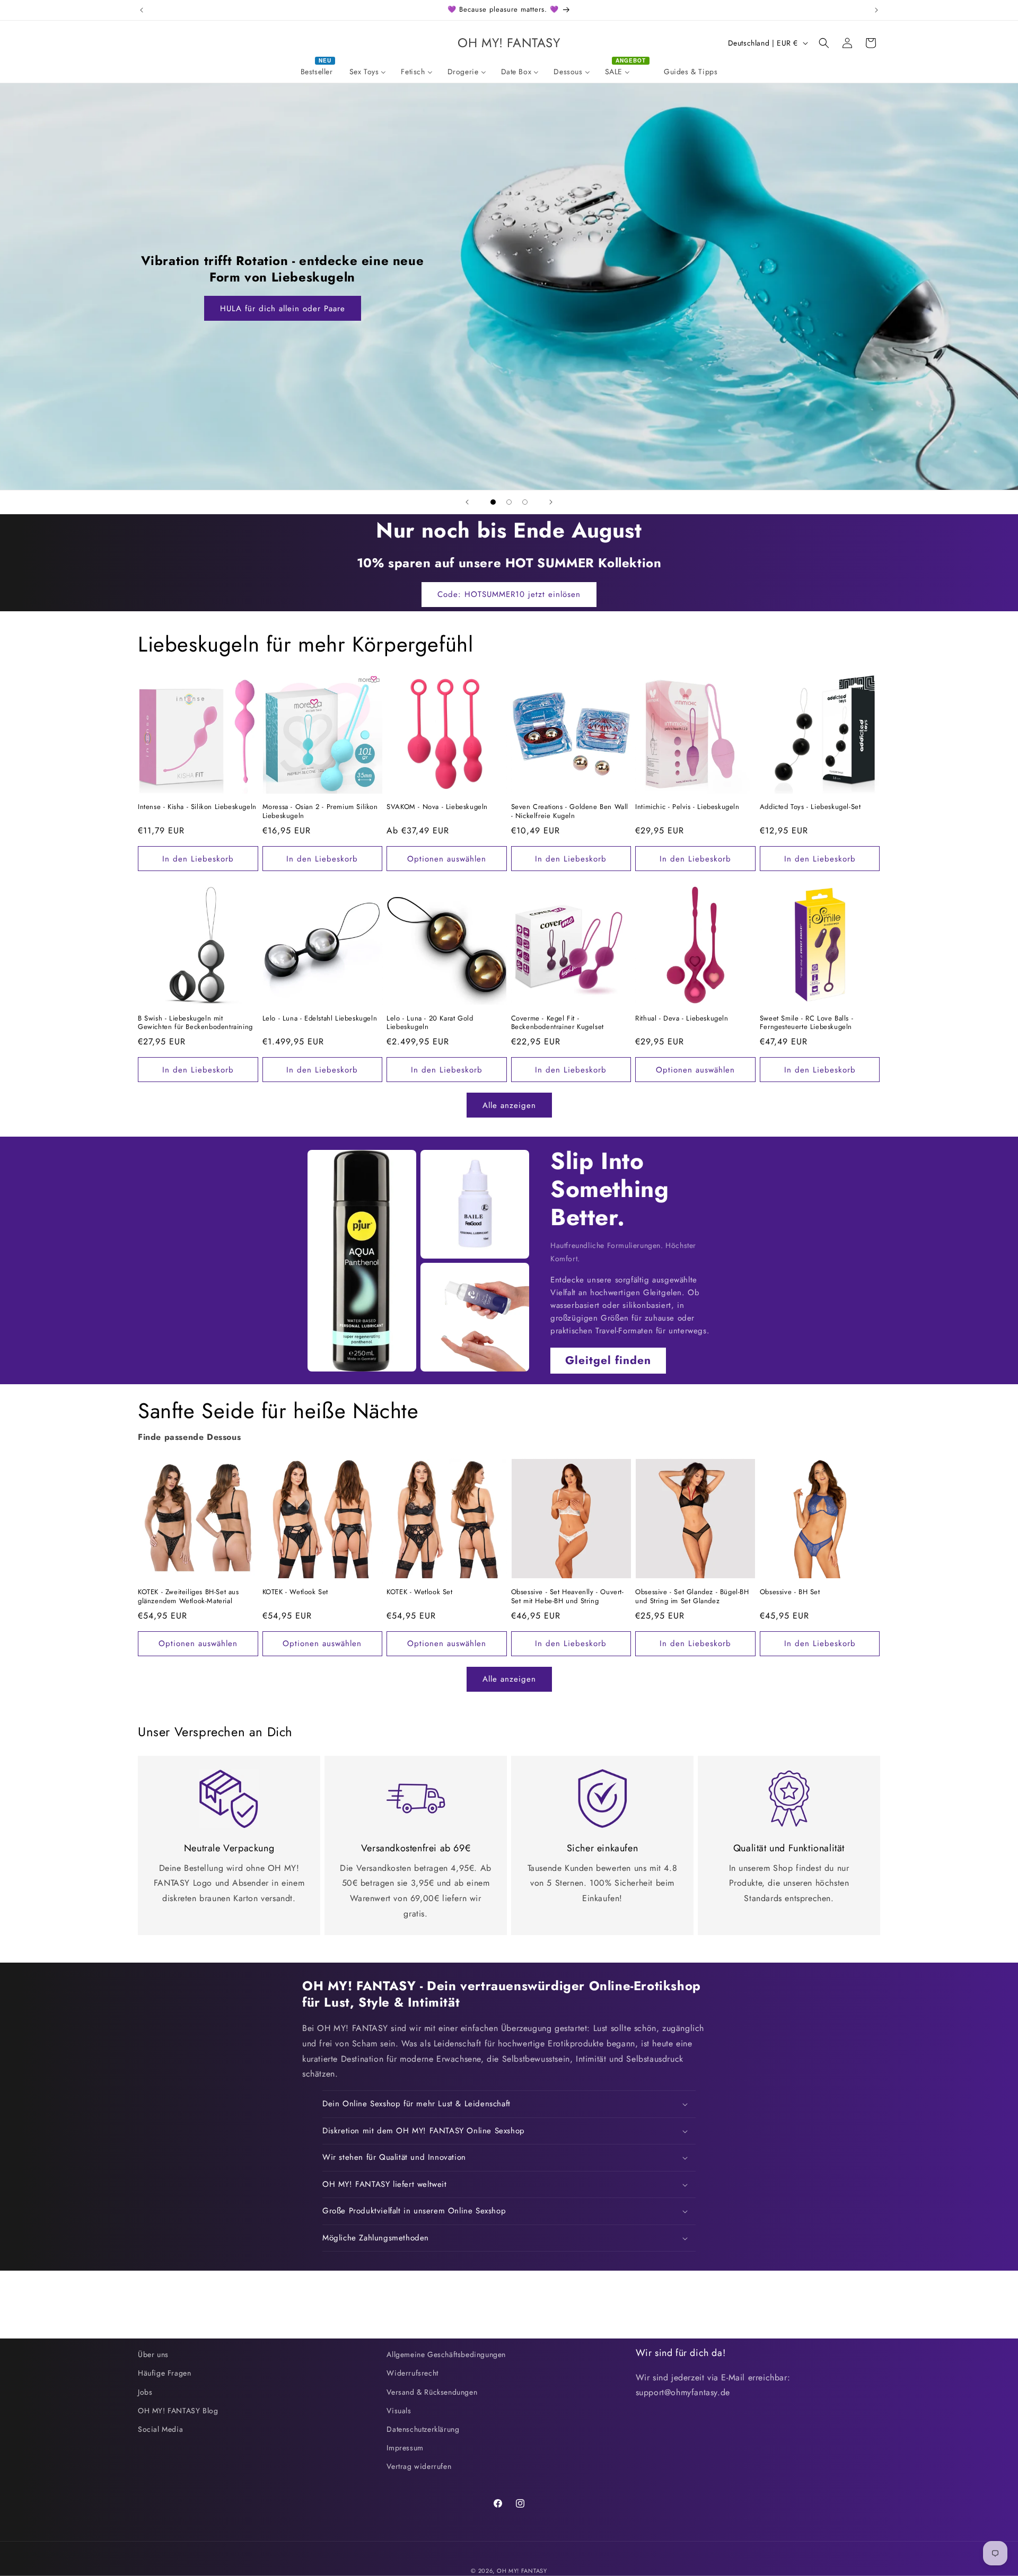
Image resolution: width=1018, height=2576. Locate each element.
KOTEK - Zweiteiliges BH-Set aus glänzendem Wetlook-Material (188, 1597)
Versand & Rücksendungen (432, 2392)
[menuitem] (318, 72)
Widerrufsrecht (412, 2373)
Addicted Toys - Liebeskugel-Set (810, 807)
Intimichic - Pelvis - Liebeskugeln (687, 807)
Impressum (405, 2448)
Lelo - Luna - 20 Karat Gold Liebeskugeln (430, 1023)
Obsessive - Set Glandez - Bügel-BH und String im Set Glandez (692, 1597)
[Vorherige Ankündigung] (142, 10)
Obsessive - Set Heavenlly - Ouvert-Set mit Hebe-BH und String (568, 1597)
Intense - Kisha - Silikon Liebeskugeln (197, 807)
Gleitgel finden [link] (608, 1360)
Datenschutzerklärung (423, 2429)
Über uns (153, 2354)
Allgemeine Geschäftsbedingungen (446, 2354)
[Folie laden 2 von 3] (509, 502)
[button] (824, 43)
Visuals (399, 2411)
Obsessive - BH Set (790, 1592)
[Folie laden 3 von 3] (525, 502)
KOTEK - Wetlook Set (295, 1592)
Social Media (160, 2429)
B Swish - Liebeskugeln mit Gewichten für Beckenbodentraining (195, 1023)
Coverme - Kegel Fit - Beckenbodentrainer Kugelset (558, 1023)
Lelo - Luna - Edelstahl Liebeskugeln (320, 1019)
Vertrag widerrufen (419, 2466)
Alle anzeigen (509, 1105)
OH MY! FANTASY (522, 2571)
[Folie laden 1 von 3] (493, 502)
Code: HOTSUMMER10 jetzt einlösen (509, 594)
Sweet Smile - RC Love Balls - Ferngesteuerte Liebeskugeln (806, 1023)
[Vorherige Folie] (467, 502)
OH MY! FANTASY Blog (178, 2411)
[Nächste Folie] (551, 502)
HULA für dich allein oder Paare (283, 309)
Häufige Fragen (164, 2373)
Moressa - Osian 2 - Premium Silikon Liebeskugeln (320, 812)
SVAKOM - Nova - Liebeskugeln (437, 807)
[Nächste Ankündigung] (876, 10)
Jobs (145, 2392)
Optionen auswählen (447, 859)
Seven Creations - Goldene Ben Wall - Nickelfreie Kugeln (570, 812)
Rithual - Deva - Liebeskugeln (682, 1019)
